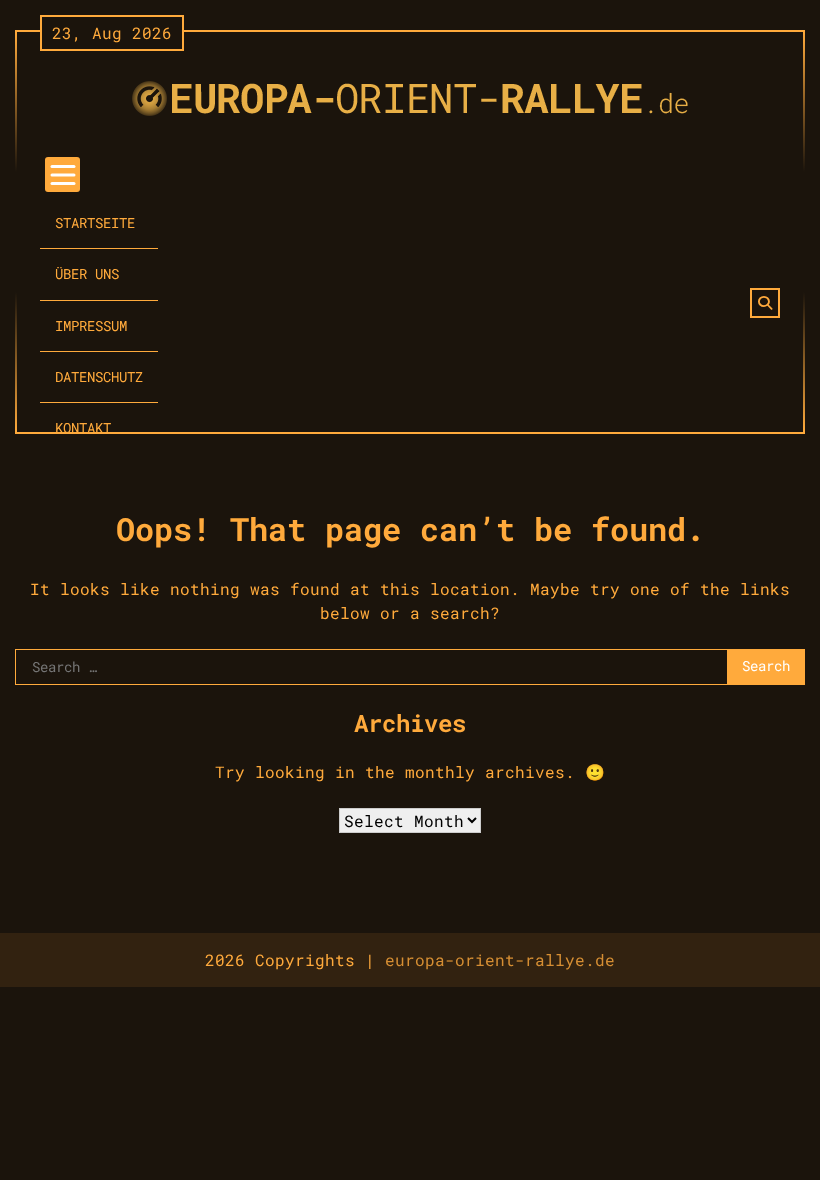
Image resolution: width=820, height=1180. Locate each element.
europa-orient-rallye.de (500, 959)
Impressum (91, 326)
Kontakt (83, 428)
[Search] (765, 303)
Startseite (95, 223)
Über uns (87, 274)
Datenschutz (99, 377)
